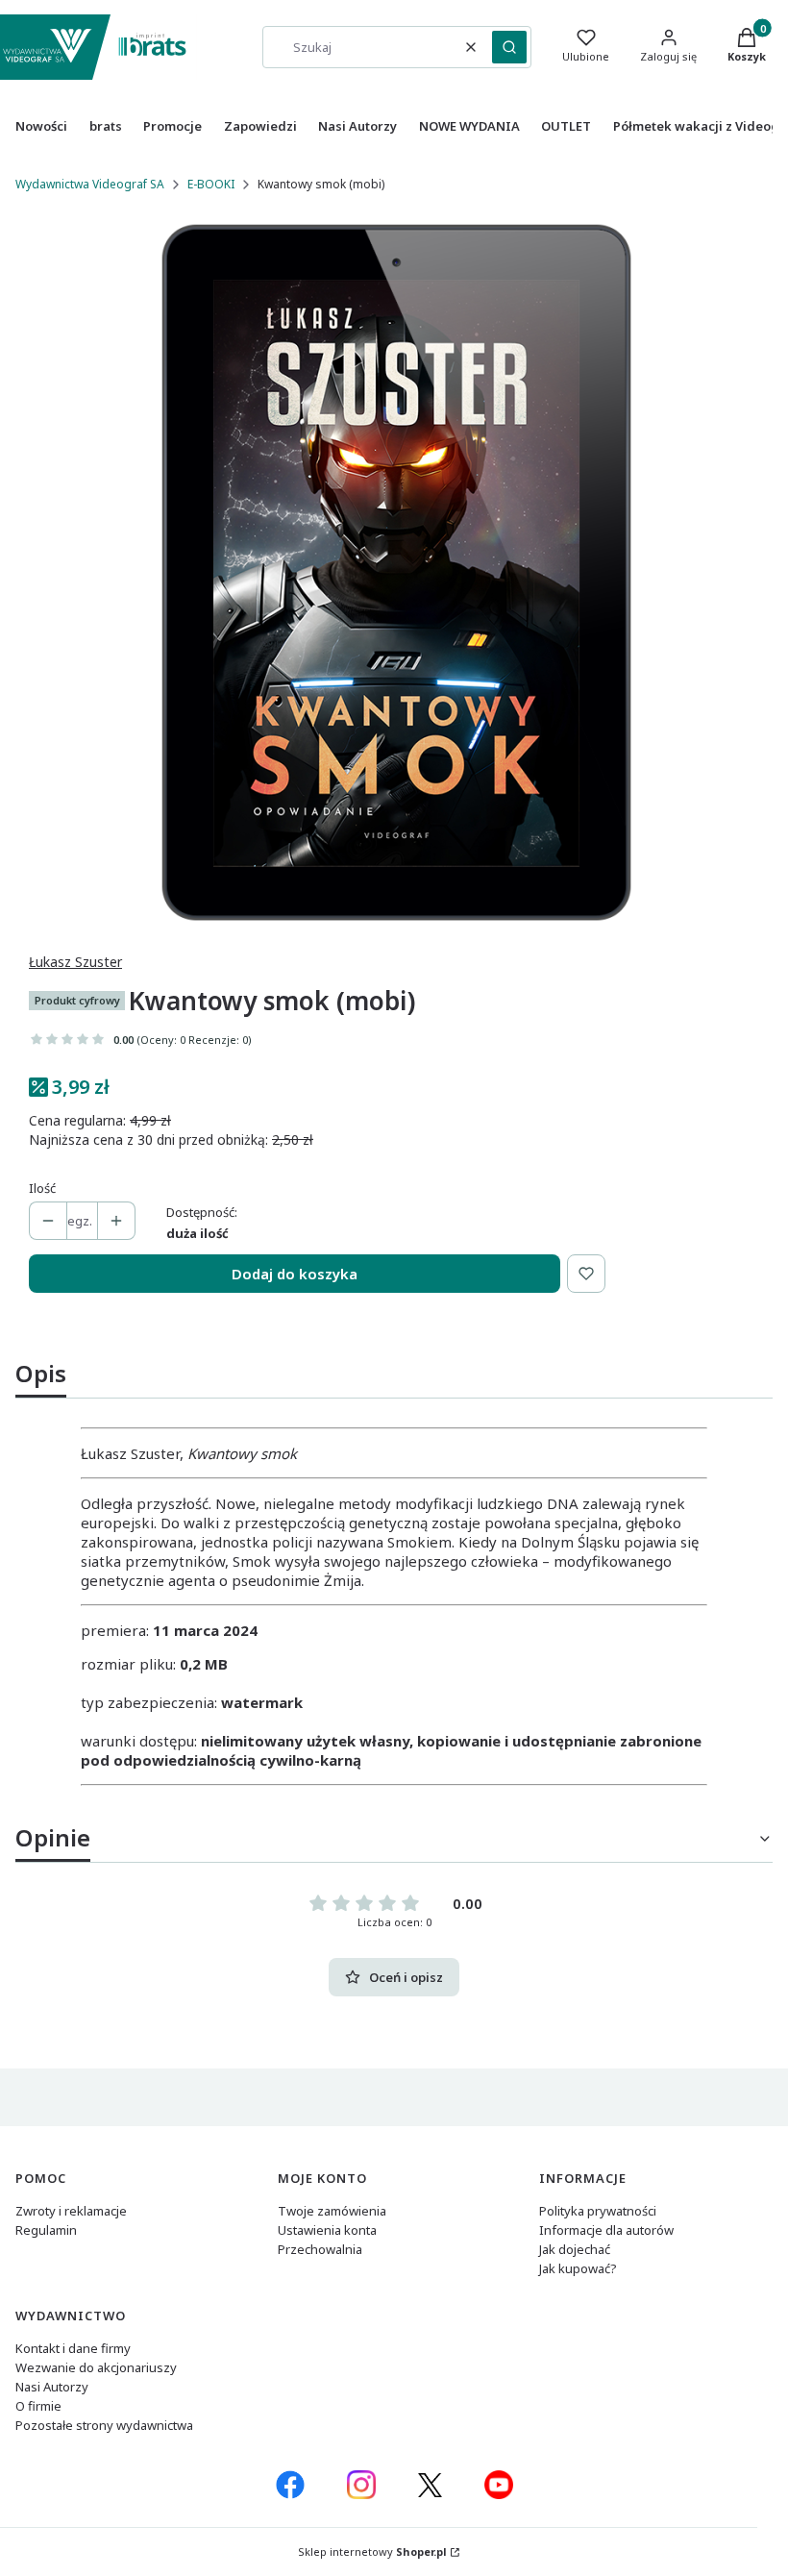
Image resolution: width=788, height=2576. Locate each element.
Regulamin (46, 2230)
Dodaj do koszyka (295, 1274)
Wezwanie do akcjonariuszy (96, 2367)
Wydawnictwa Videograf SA (90, 184)
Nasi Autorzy (52, 2387)
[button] (509, 47)
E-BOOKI (211, 184)
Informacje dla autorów (606, 2230)
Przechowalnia (320, 2249)
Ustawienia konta (327, 2230)
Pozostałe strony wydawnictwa (104, 2425)
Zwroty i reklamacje (71, 2211)
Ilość (42, 1188)
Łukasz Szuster (75, 962)
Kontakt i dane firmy (73, 2348)
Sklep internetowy (372, 2551)
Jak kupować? (578, 2268)
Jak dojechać (575, 2249)
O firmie (38, 2406)
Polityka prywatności (598, 2211)
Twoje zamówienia (332, 2211)
